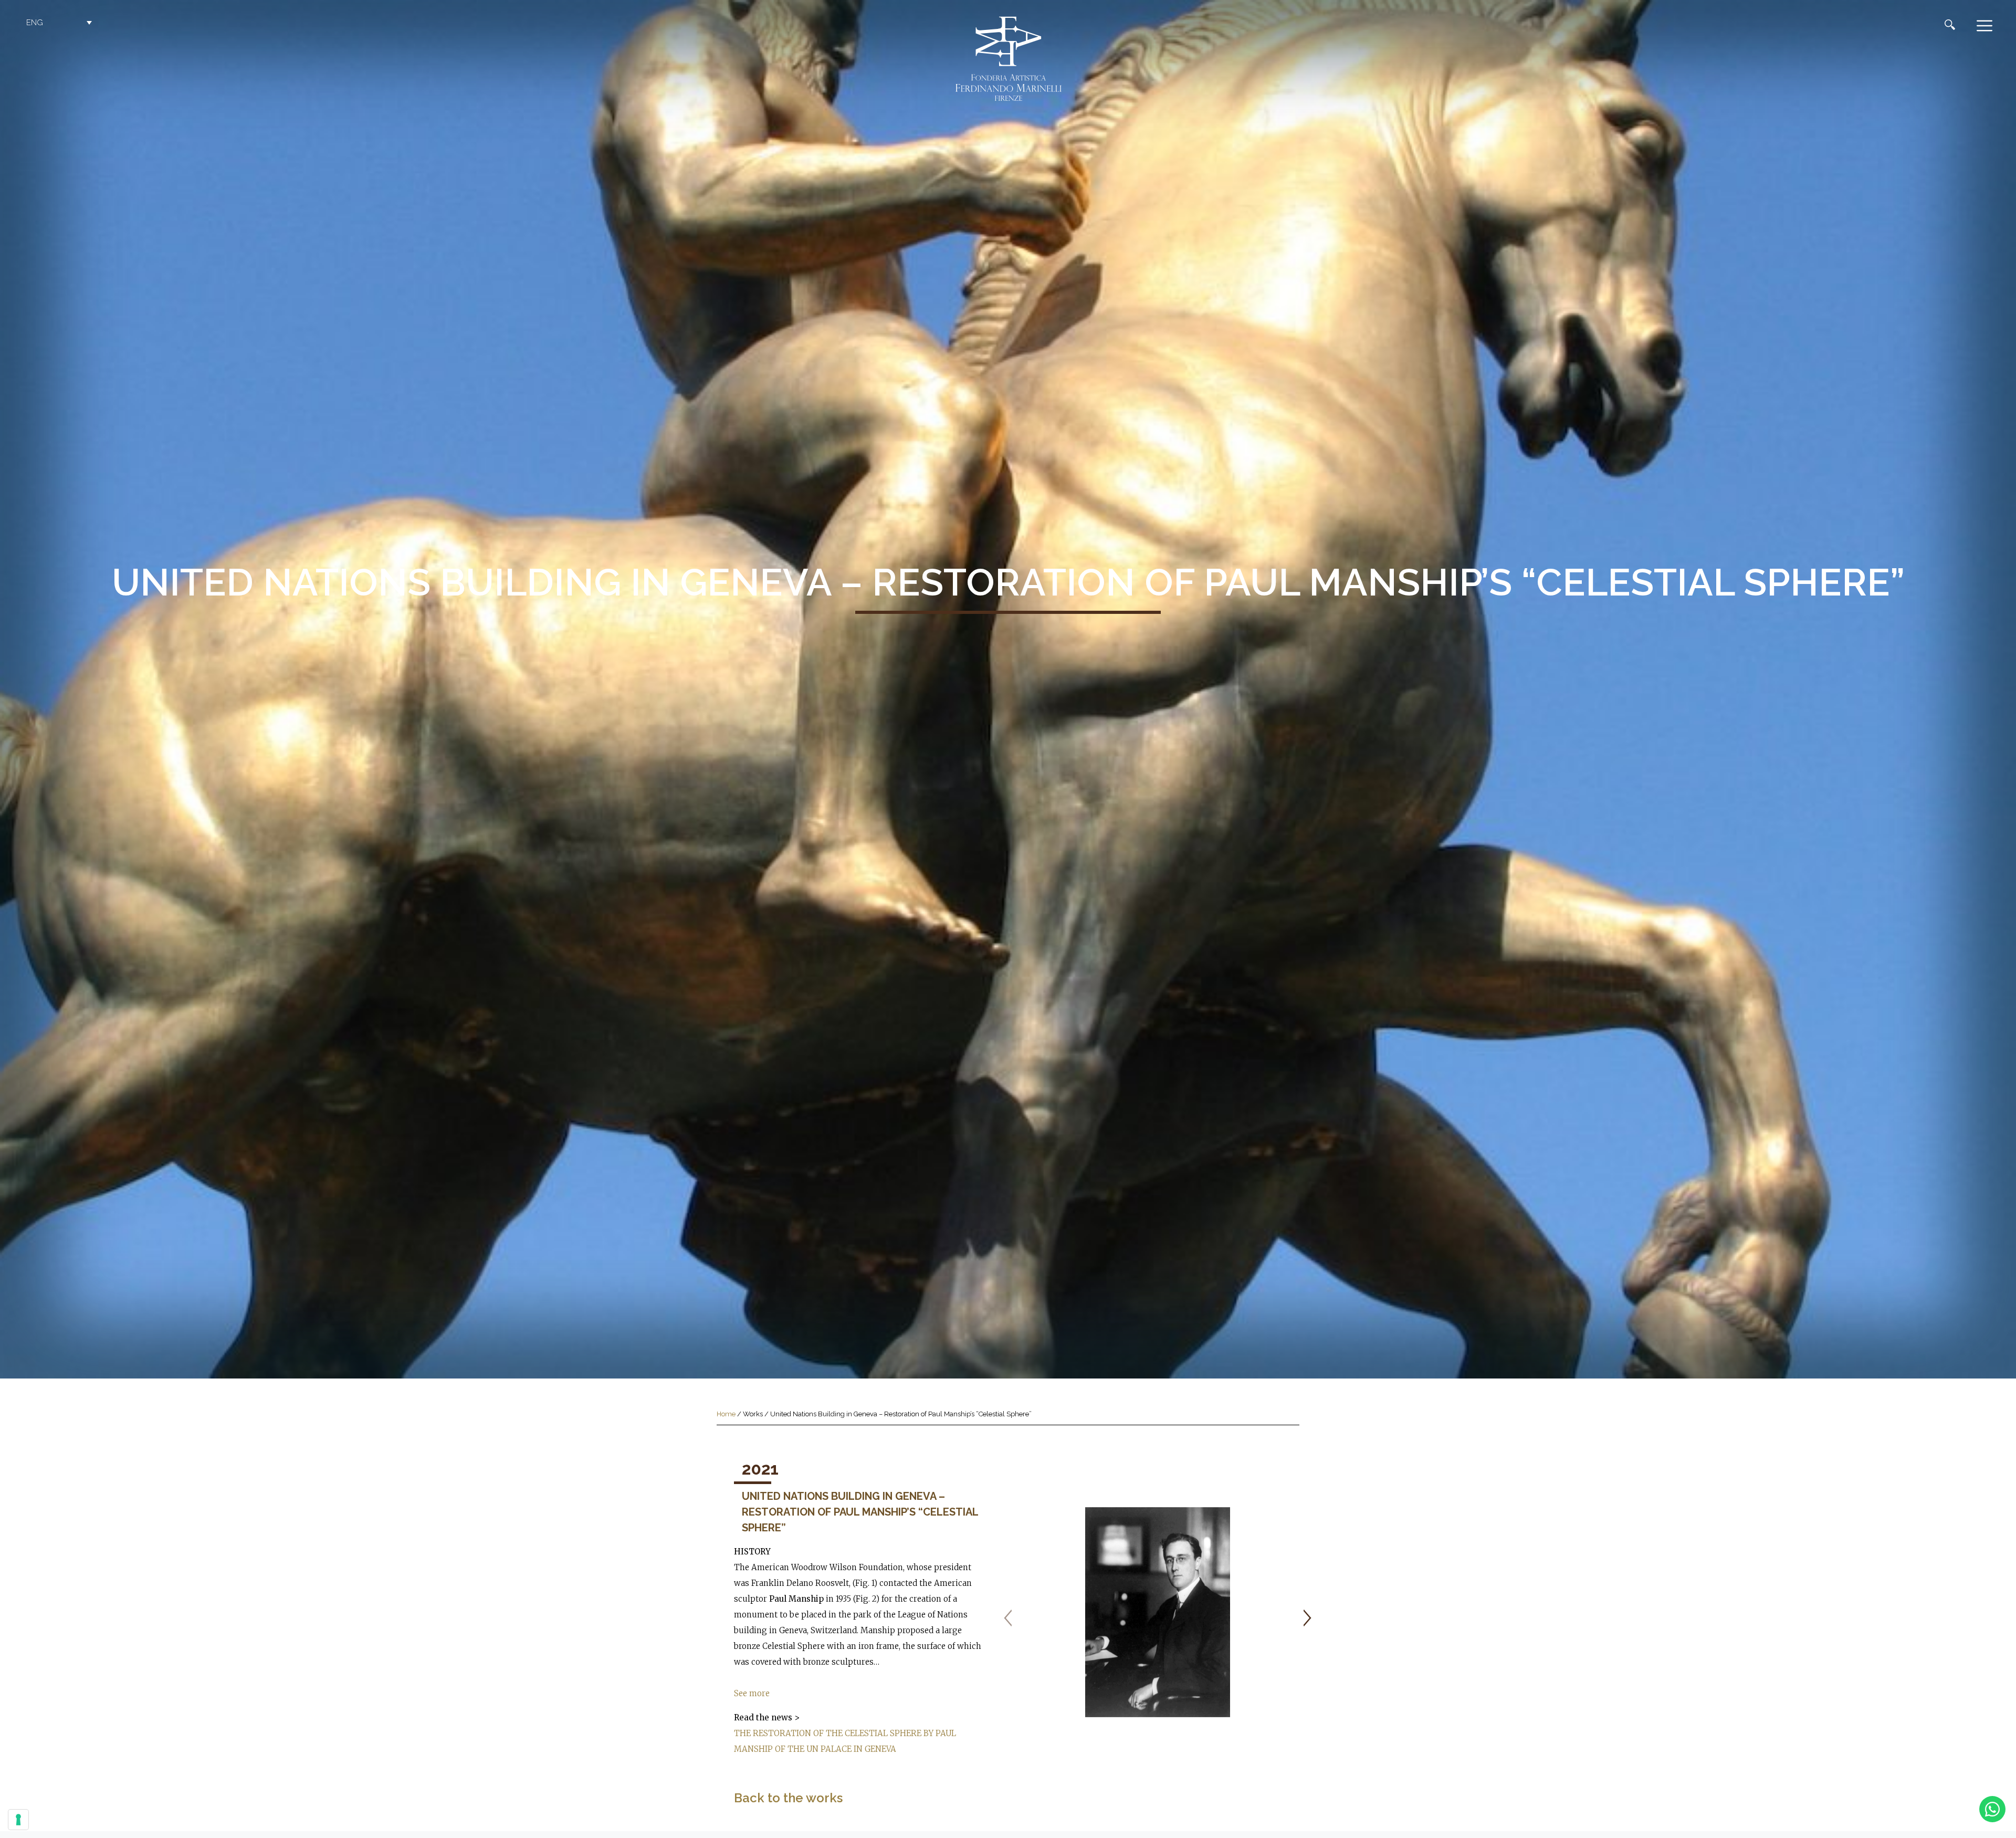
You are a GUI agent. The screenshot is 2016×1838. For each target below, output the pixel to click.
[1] (1158, 1612)
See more (752, 1693)
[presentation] (1008, 1618)
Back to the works (788, 1798)
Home (726, 1414)
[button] (60, 23)
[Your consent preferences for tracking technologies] (18, 1820)
